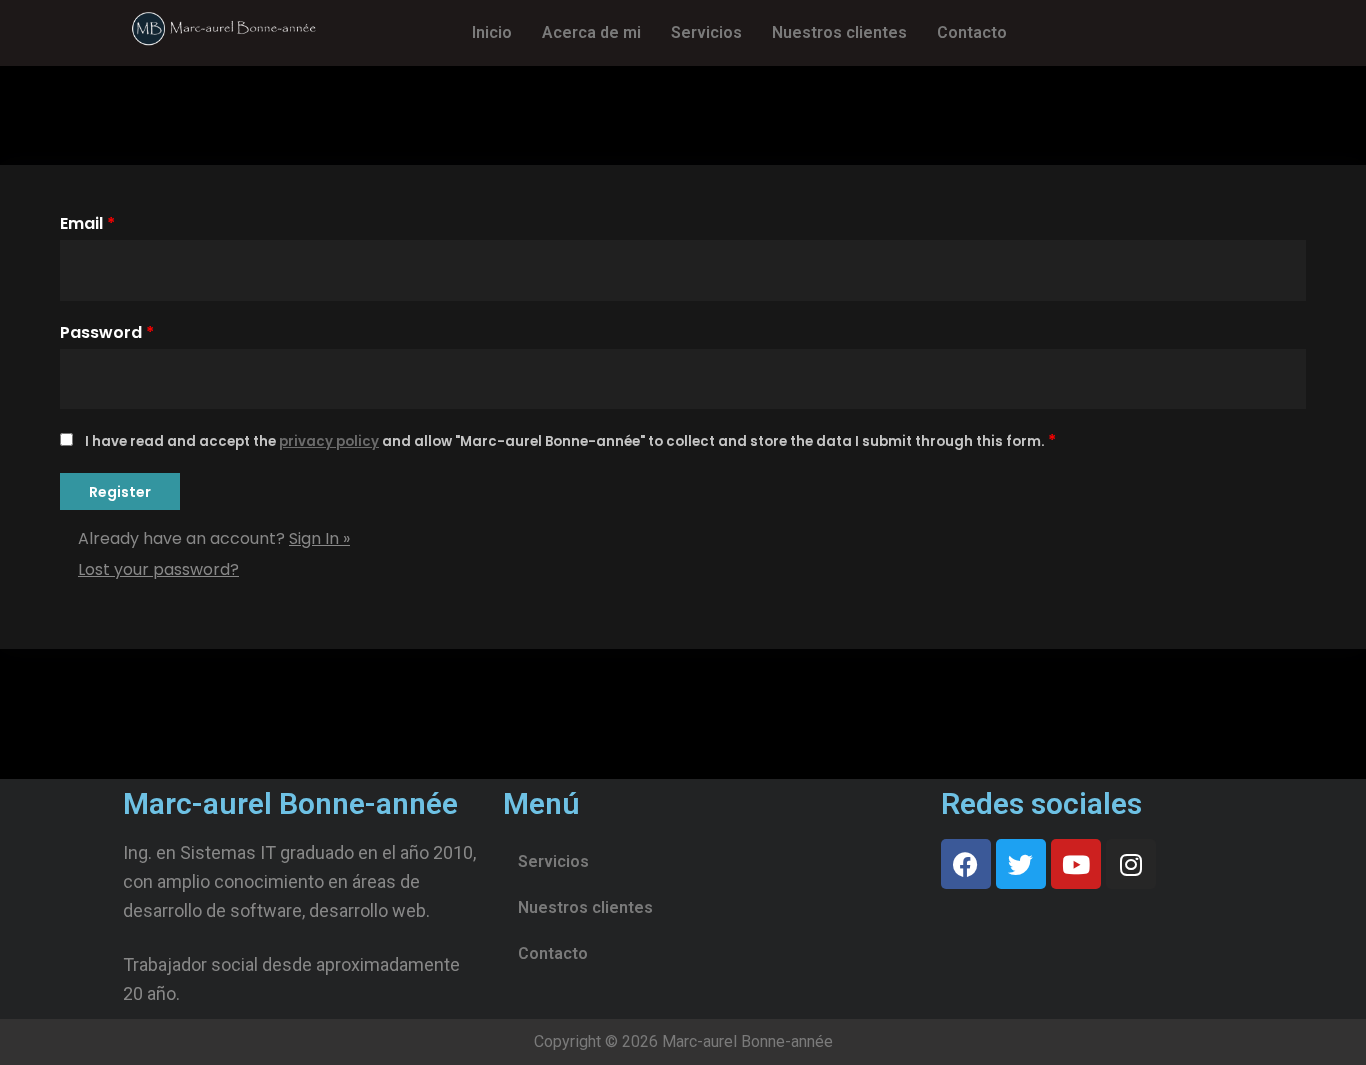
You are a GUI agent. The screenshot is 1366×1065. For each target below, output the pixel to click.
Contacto (972, 32)
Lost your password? (158, 569)
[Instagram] (1131, 864)
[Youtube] (1076, 864)
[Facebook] (966, 864)
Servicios (706, 32)
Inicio (492, 32)
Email (87, 223)
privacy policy (329, 441)
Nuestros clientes (839, 32)
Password (107, 332)
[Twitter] (1021, 864)
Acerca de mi (591, 32)
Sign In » (319, 538)
